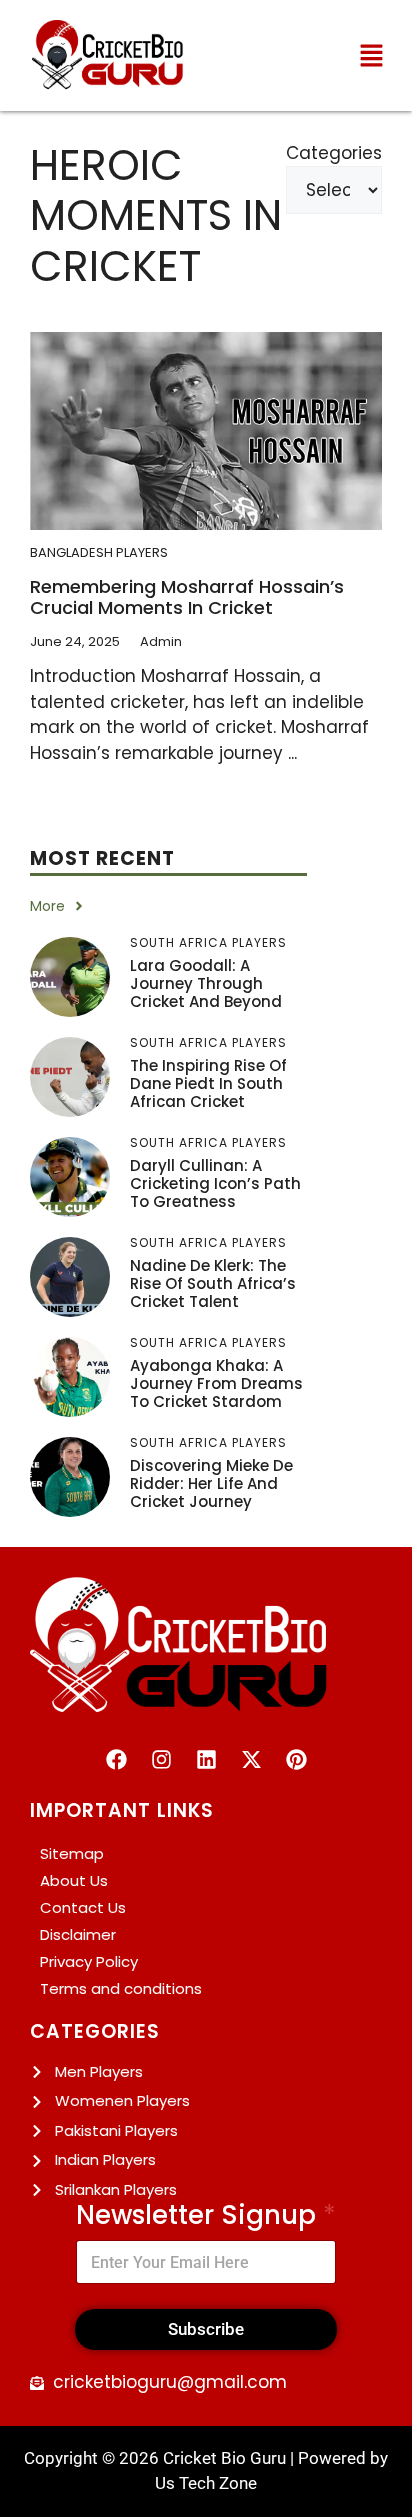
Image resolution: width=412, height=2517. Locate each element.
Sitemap (72, 1853)
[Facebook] (116, 1760)
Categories (334, 153)
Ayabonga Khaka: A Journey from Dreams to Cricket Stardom (216, 1383)
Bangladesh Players (99, 552)
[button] (372, 55)
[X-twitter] (251, 1760)
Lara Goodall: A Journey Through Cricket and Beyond (206, 983)
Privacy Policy (89, 1961)
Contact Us (83, 1907)
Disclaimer (78, 1934)
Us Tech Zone (206, 2483)
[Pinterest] (296, 1760)
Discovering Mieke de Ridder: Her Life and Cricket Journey (211, 1483)
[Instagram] (161, 1760)
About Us (74, 1880)
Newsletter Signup (206, 2215)
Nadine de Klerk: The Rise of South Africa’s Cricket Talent (213, 1283)
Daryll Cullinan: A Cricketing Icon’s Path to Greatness (215, 1183)
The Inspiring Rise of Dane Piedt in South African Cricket (208, 1083)
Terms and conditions (121, 1988)
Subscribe (206, 2329)
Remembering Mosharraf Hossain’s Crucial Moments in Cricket (187, 597)
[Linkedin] (206, 1760)
